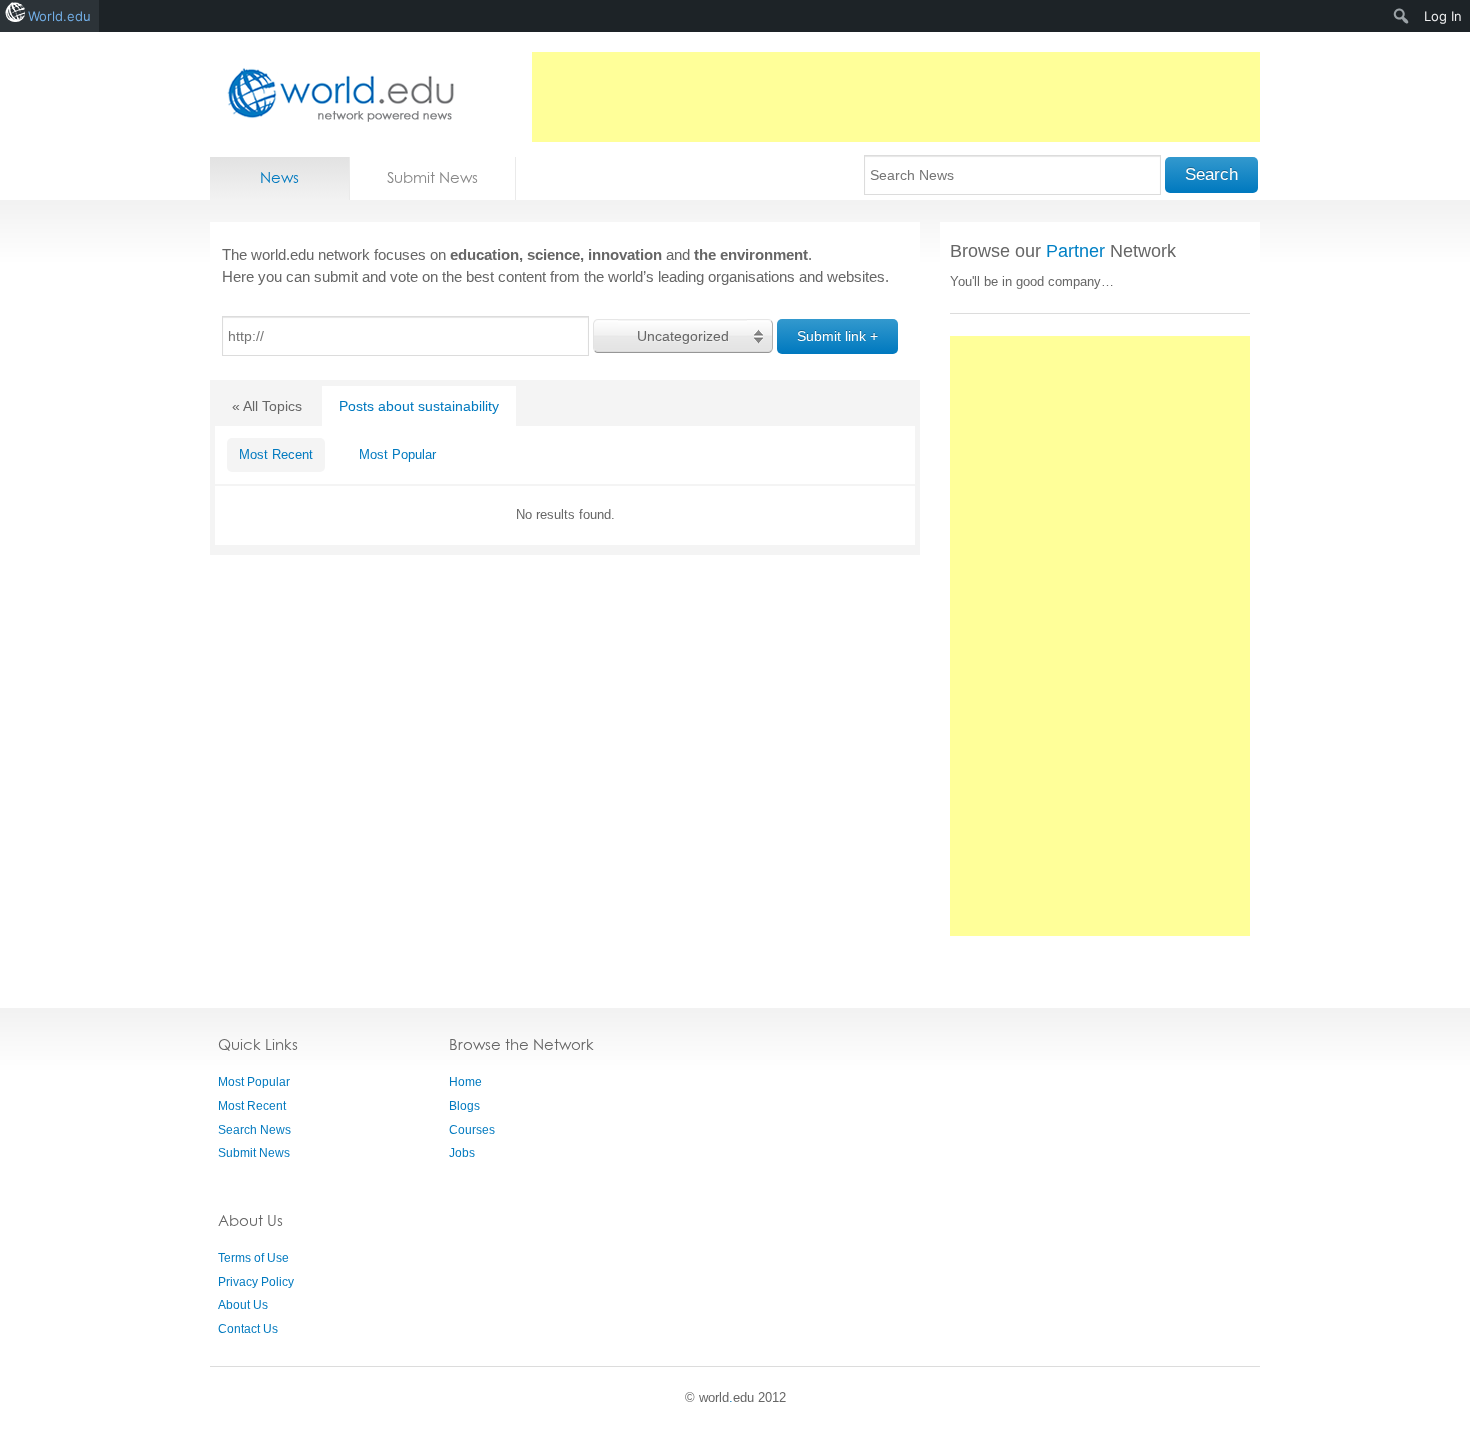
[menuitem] (1401, 16)
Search (1211, 174)
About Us (243, 1305)
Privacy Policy (256, 1282)
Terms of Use (253, 1258)
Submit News (432, 177)
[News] (335, 94)
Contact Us (248, 1329)
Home (465, 1082)
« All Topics (267, 406)
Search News (254, 1130)
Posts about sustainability (419, 406)
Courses (472, 1130)
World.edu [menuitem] (59, 16)
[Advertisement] (896, 97)
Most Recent (276, 454)
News (279, 177)
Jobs (462, 1153)
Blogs (464, 1106)
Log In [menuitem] (1443, 16)
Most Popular (397, 454)
